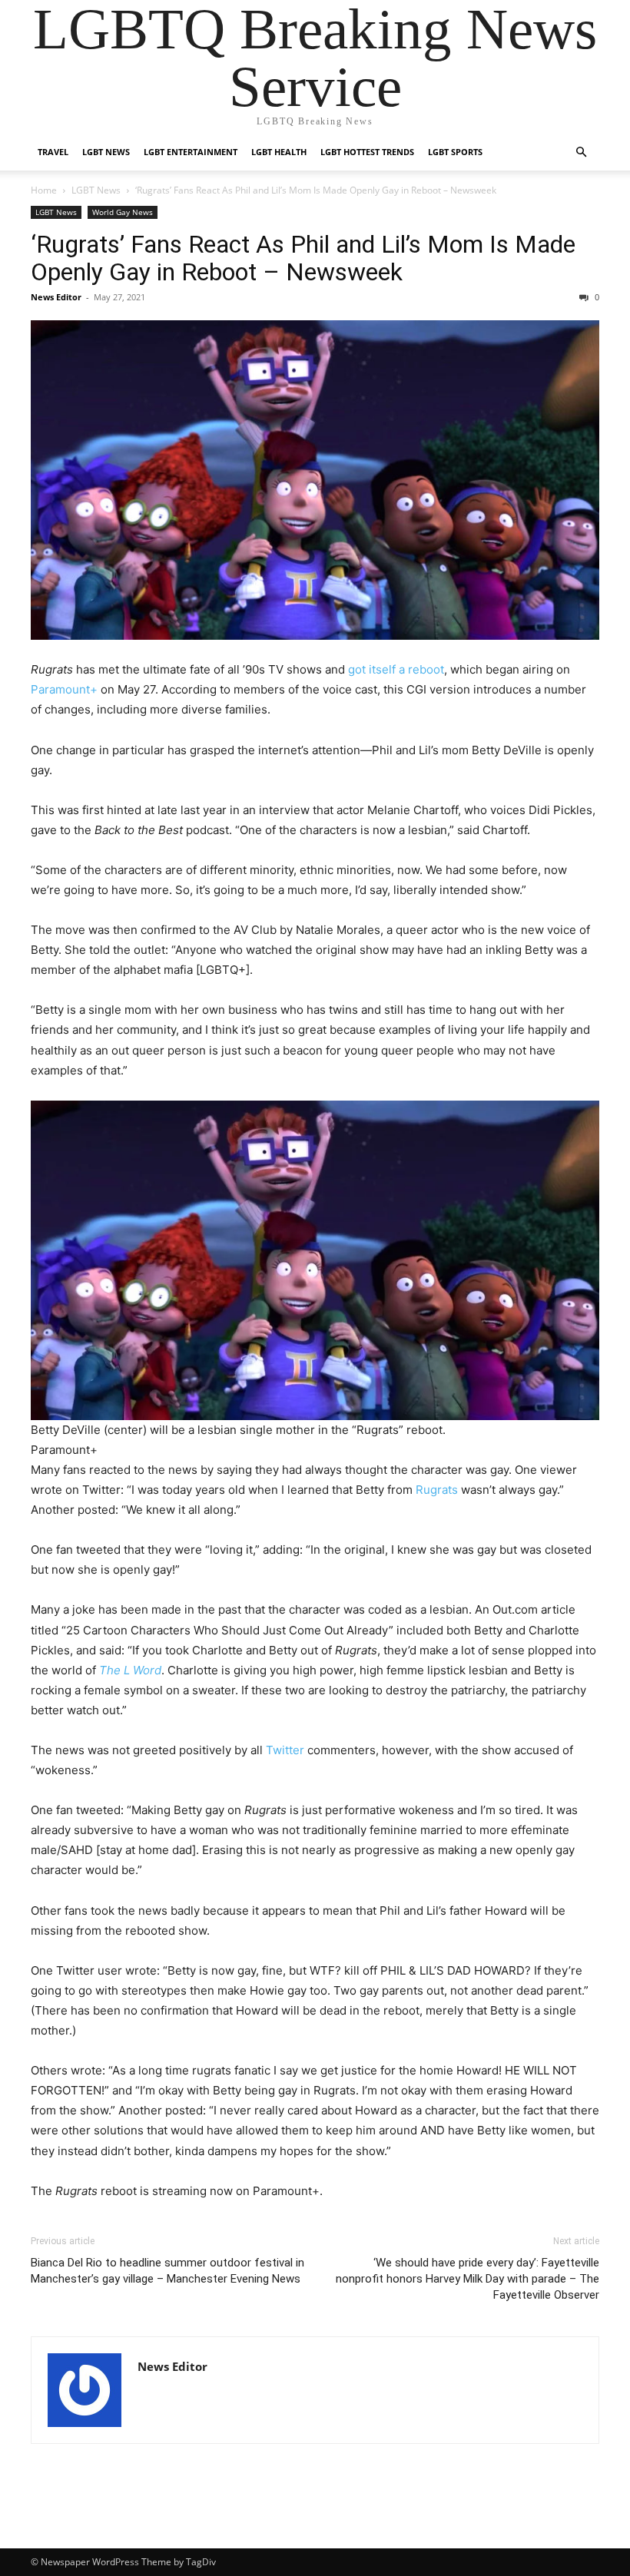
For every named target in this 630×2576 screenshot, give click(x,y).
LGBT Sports (455, 152)
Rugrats (437, 1490)
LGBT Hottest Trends (367, 152)
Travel (53, 152)
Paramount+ (64, 689)
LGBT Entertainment (191, 152)
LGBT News (106, 152)
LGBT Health (279, 152)
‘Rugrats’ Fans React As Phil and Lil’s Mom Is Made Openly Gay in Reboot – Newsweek (303, 258)
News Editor (56, 297)
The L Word (130, 1670)
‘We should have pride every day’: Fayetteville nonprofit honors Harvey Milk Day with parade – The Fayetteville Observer (468, 2279)
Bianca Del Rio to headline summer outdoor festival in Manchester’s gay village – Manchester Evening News (167, 2271)
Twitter (285, 1750)
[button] (581, 152)
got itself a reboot (396, 669)
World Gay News (123, 212)
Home (44, 190)
